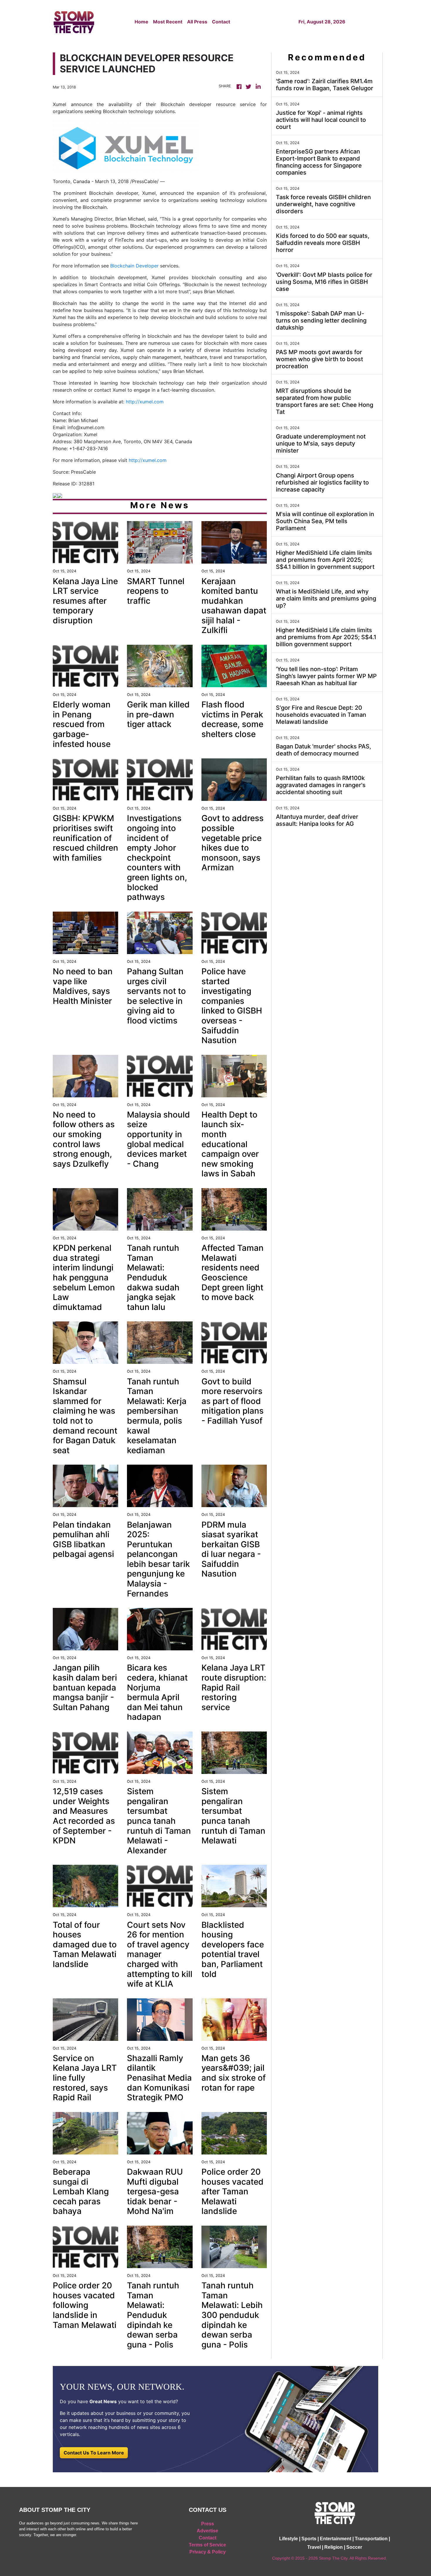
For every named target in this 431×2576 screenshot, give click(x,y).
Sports (309, 2539)
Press (208, 2524)
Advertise (207, 2531)
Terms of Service (207, 2545)
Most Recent (168, 22)
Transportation (371, 2539)
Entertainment (336, 2539)
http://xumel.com (145, 402)
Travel (314, 2547)
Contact (221, 22)
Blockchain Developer (134, 266)
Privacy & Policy (208, 2552)
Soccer (354, 2547)
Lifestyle (289, 2539)
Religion (334, 2547)
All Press (197, 22)
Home (141, 22)
